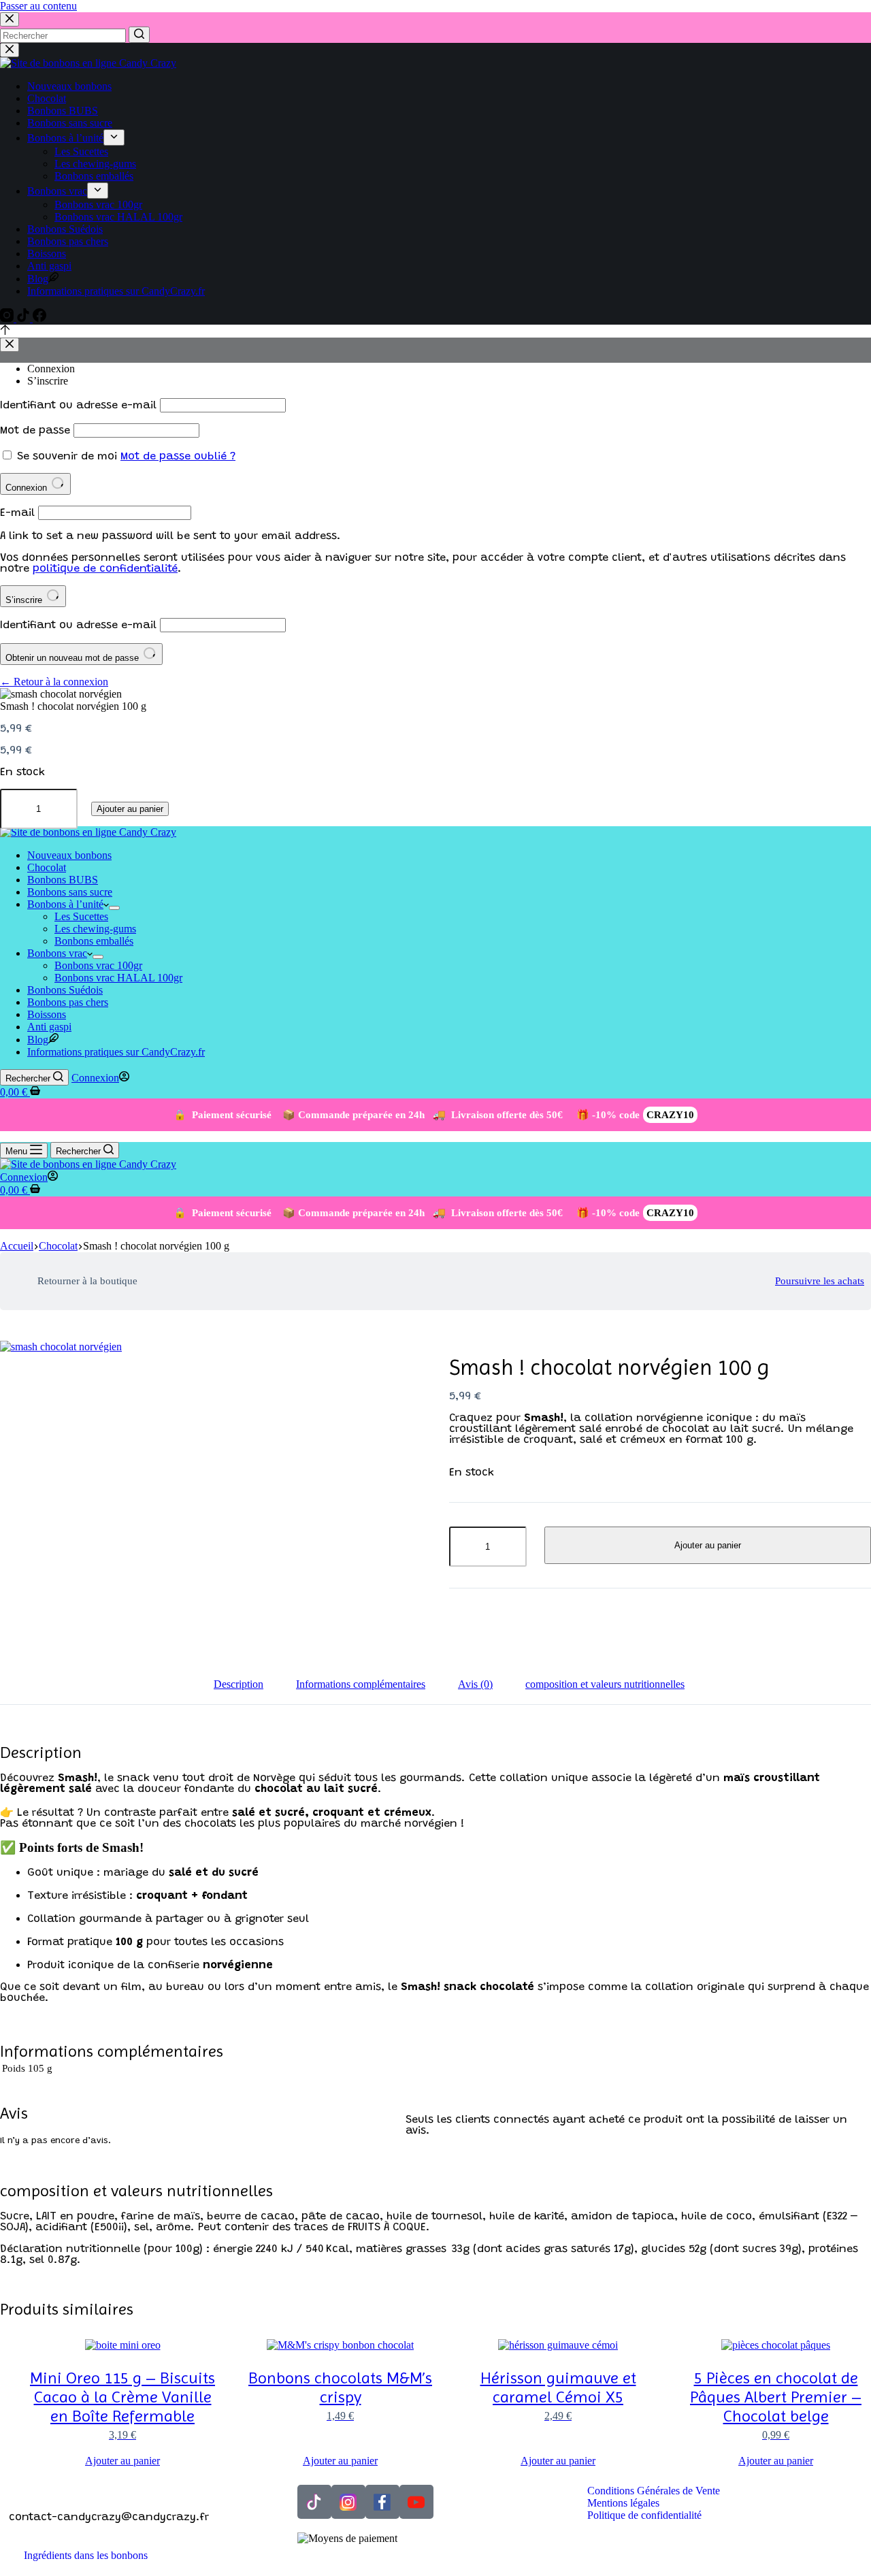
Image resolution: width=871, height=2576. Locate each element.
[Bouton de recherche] (139, 35)
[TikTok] (24, 318)
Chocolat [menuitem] (47, 98)
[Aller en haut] (5, 331)
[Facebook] (39, 318)
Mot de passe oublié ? (178, 457)
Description (239, 1684)
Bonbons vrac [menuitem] (57, 191)
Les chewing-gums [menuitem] (95, 164)
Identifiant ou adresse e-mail (78, 406)
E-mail (17, 513)
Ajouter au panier (130, 809)
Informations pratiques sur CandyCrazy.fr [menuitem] (116, 291)
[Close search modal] (10, 19)
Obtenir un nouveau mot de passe (73, 658)
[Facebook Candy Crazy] (382, 2502)
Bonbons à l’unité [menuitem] (65, 138)
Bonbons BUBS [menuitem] (63, 111)
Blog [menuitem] (38, 279)
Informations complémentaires (361, 1684)
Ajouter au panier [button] (122, 2461)
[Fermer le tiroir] (10, 50)
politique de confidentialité (105, 569)
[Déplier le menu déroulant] (114, 137)
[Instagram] (8, 318)
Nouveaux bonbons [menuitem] (69, 86)
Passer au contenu (38, 6)
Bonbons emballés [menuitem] (94, 176)
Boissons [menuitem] (47, 254)
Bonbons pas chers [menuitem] (68, 241)
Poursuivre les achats (820, 1281)
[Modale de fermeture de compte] (10, 345)
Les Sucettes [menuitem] (81, 151)
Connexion (51, 369)
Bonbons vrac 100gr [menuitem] (98, 205)
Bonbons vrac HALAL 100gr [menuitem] (118, 217)
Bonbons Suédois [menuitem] (65, 229)
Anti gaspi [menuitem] (49, 266)
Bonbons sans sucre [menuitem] (70, 123)
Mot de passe (35, 431)
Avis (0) (475, 1684)
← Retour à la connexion (54, 682)
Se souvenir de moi (67, 457)
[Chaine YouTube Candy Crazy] (416, 2502)
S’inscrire (48, 381)
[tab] (239, 1684)
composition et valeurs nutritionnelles (605, 1684)
